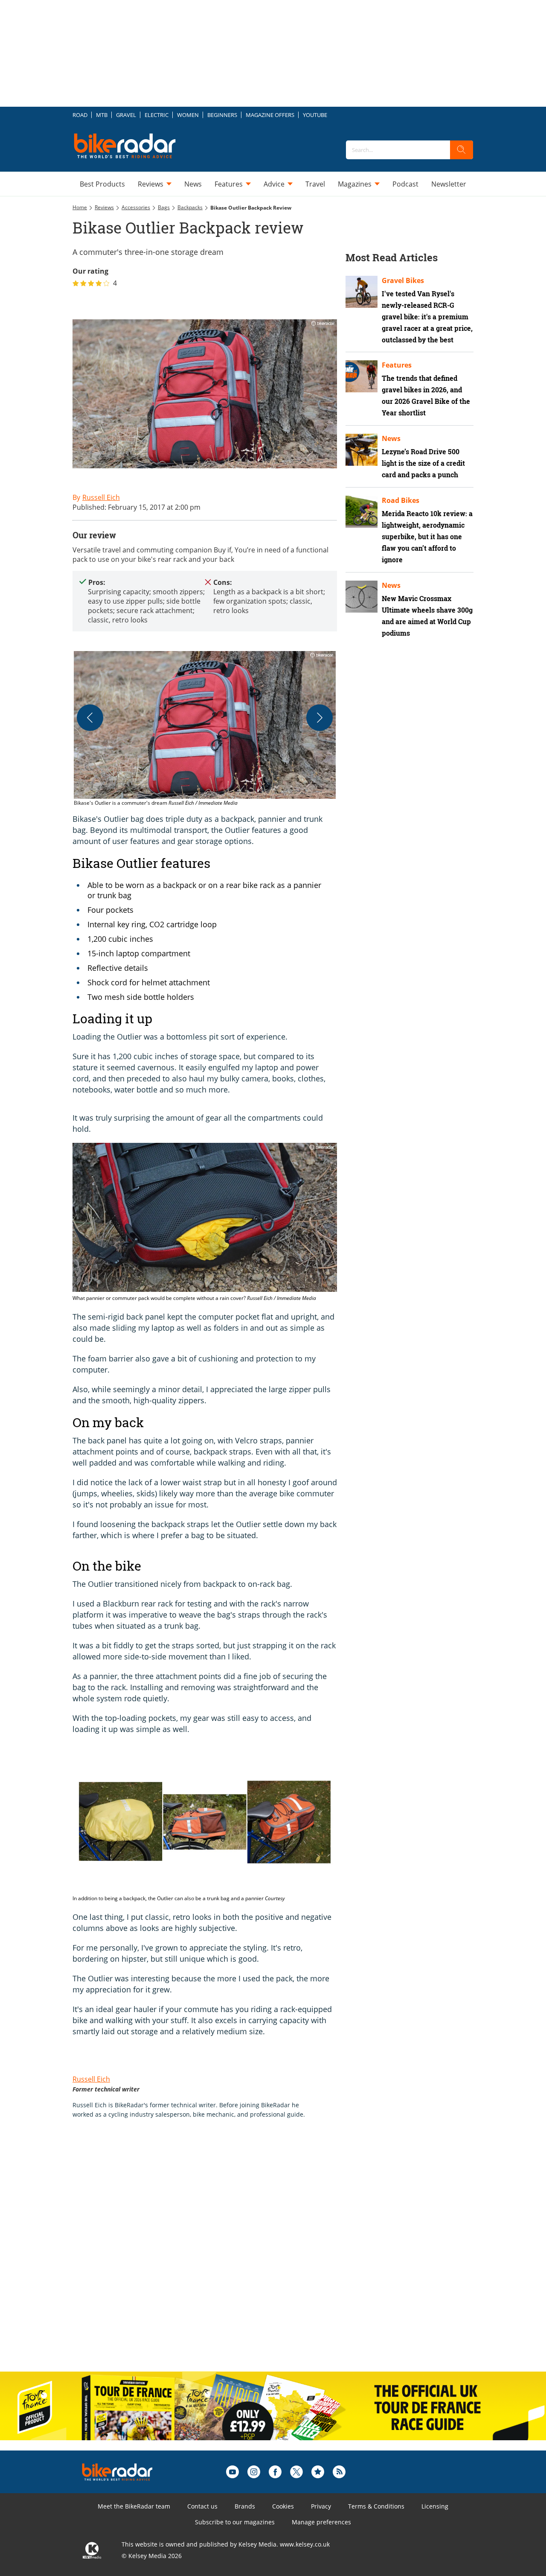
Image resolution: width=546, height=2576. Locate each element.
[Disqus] (213, 2254)
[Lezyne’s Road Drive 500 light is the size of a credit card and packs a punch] (362, 450)
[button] (205, 729)
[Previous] (90, 718)
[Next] (319, 718)
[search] (462, 150)
